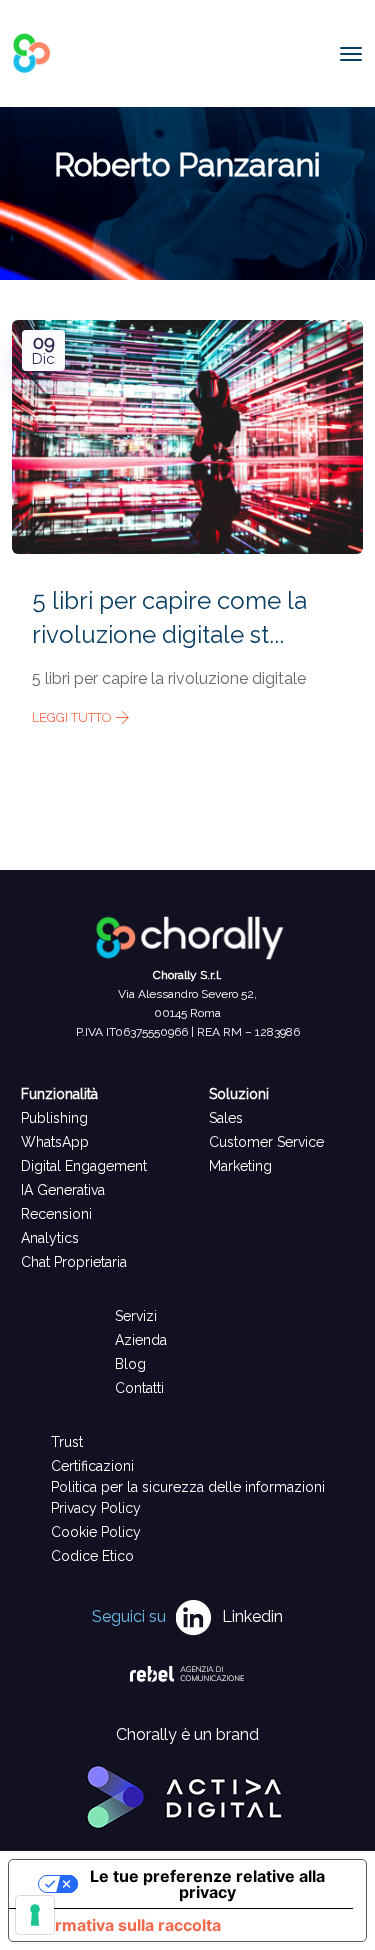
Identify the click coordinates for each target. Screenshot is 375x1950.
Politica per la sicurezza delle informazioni (188, 1487)
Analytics (50, 1238)
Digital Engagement (84, 1166)
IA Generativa (63, 1190)
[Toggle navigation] (351, 54)
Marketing (240, 1166)
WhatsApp (55, 1142)
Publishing (54, 1118)
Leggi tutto (73, 717)
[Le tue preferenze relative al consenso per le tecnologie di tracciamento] (35, 1915)
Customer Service (266, 1142)
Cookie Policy (96, 1532)
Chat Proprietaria (74, 1262)
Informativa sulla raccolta (123, 1925)
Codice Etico (92, 1556)
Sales (226, 1118)
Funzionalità (59, 1094)
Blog (130, 1364)
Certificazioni (92, 1466)
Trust (67, 1442)
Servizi (136, 1316)
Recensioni (56, 1214)
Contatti (139, 1388)
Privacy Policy (96, 1508)
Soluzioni (239, 1094)
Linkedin (252, 1616)
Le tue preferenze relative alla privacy (207, 1884)
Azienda (141, 1340)
